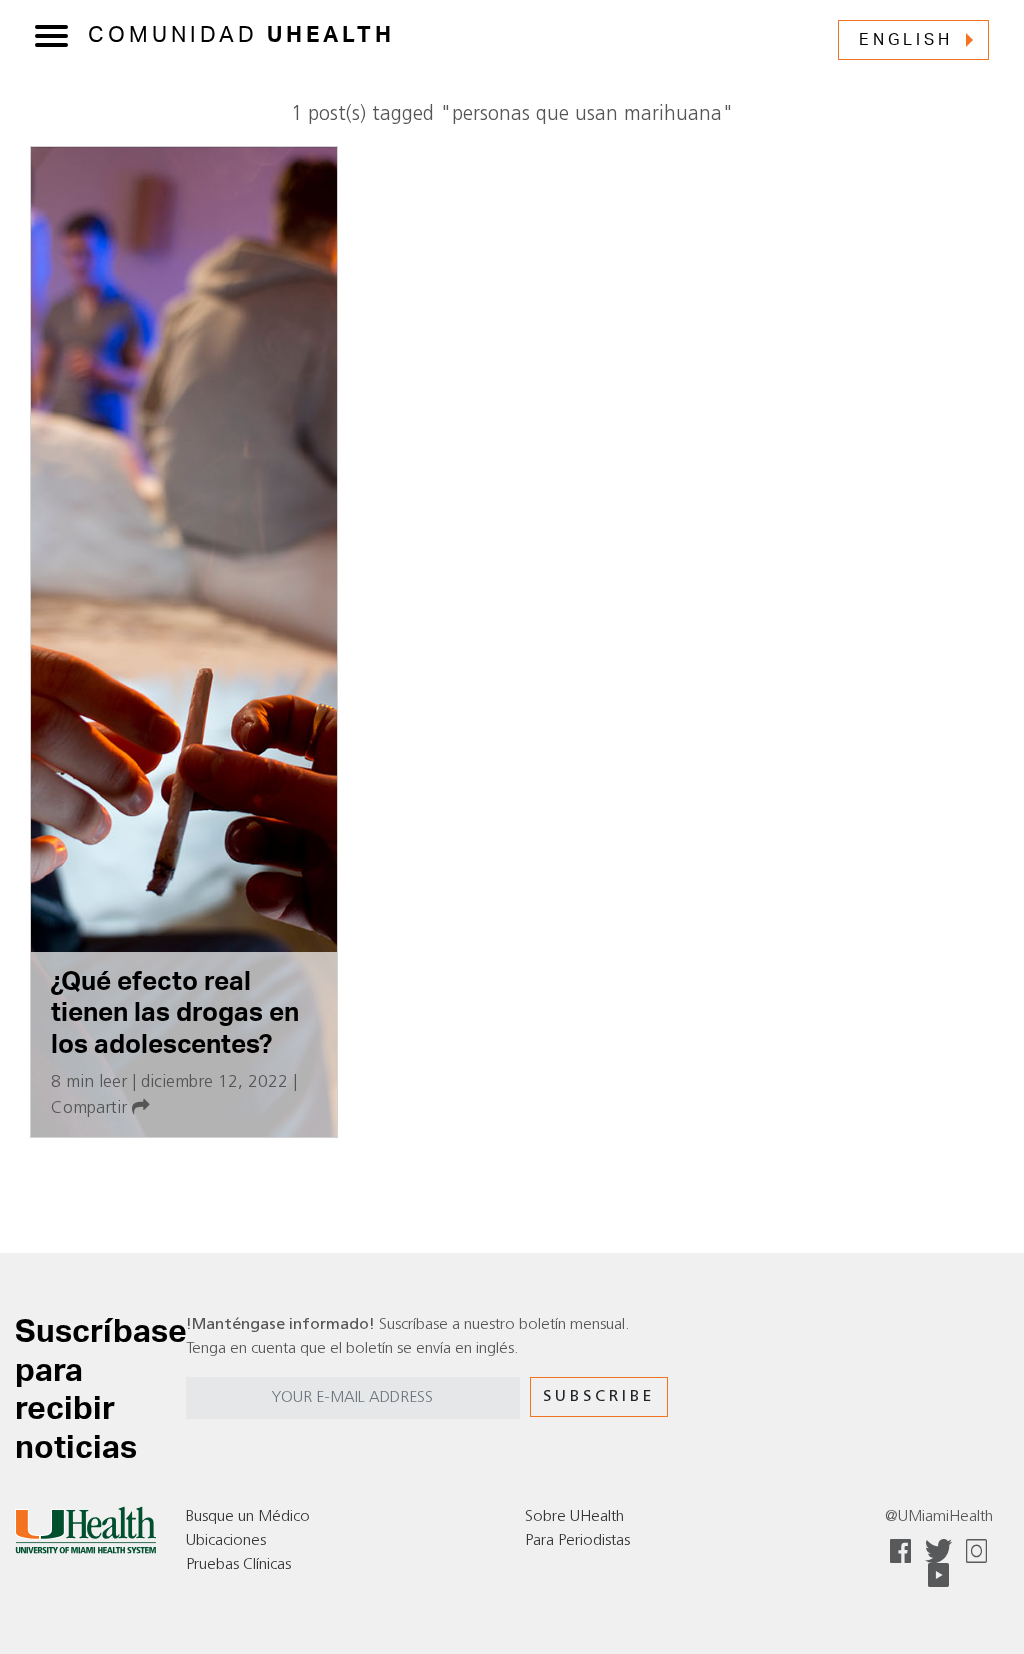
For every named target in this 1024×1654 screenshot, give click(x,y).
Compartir (91, 1108)
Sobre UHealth (574, 1517)
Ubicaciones (226, 1541)
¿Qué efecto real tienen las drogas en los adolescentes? (175, 1013)
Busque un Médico (248, 1517)
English (906, 40)
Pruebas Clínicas (238, 1565)
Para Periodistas (577, 1541)
